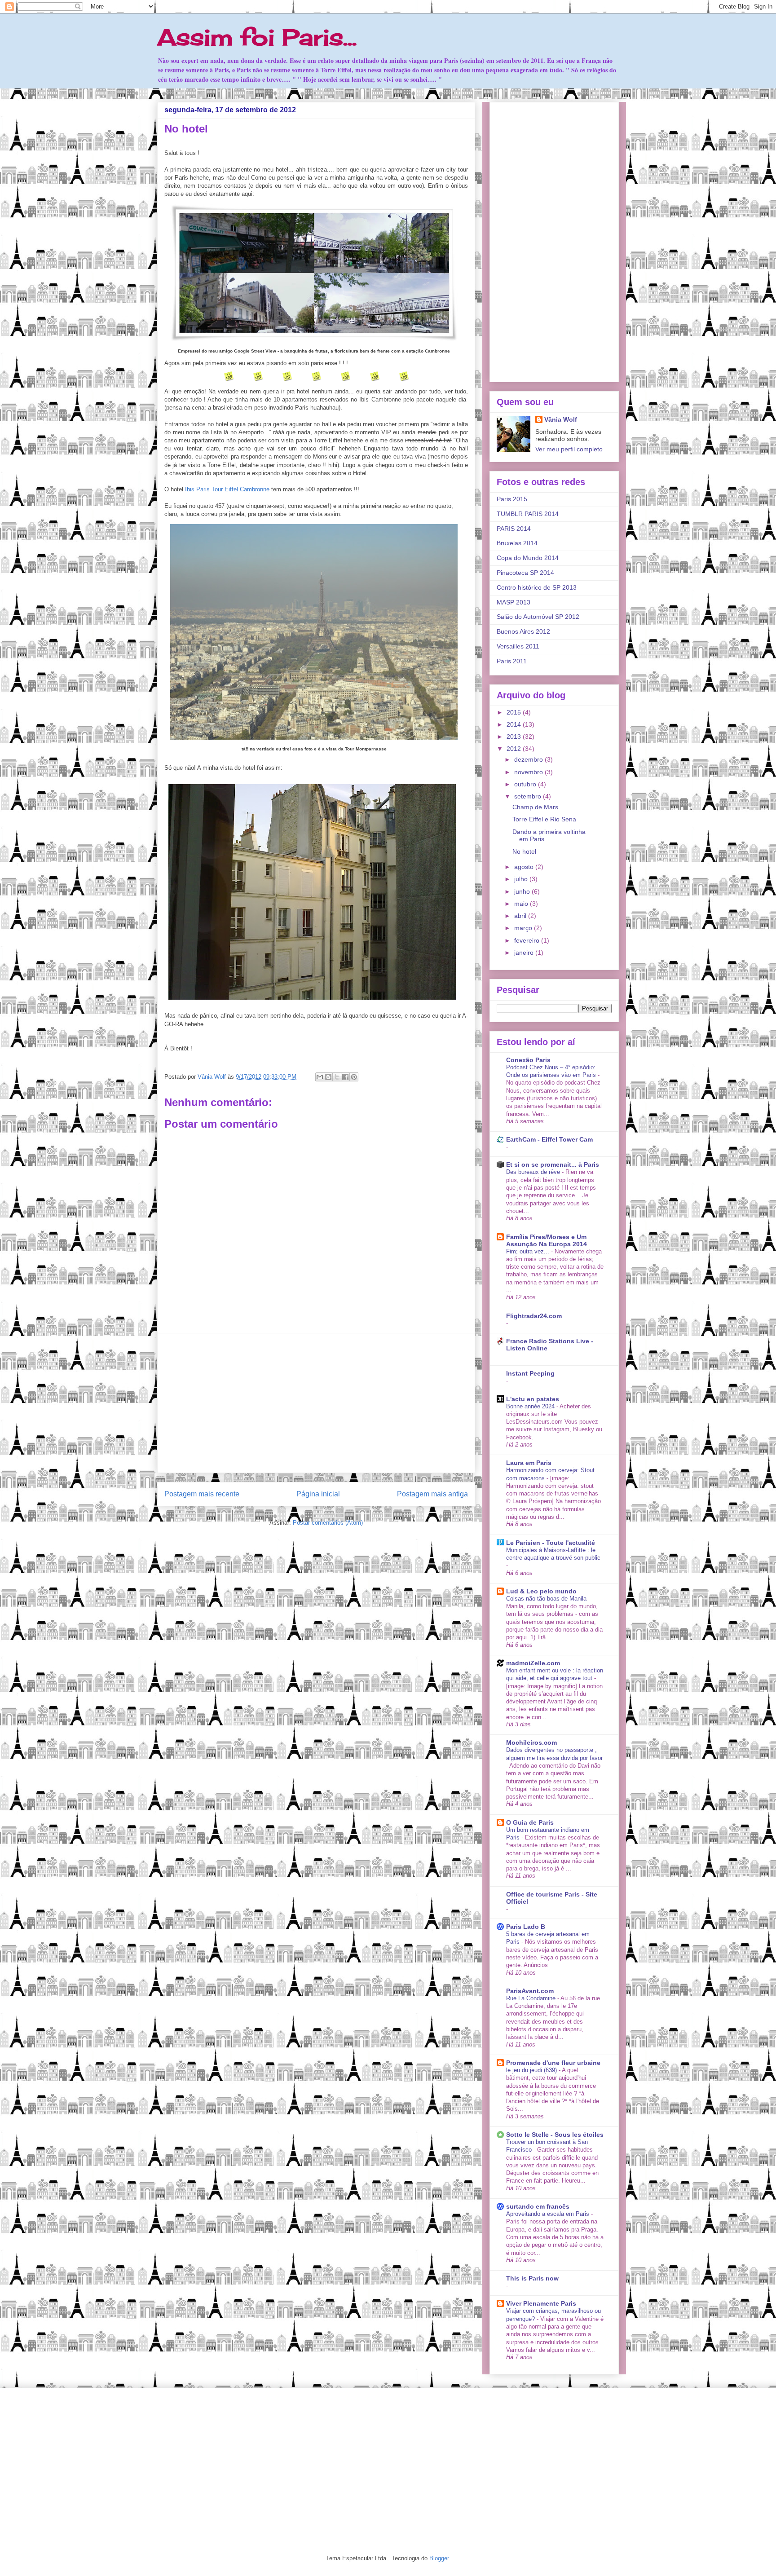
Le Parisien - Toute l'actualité (551, 1543)
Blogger (439, 2558)
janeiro (525, 953)
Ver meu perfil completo (569, 449)
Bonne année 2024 (531, 1406)
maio (522, 904)
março (524, 928)
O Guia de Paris (530, 1822)
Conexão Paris (528, 1060)
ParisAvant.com (530, 1991)
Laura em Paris (529, 1463)
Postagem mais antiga (432, 1494)
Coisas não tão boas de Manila (547, 1599)
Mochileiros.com (531, 1742)
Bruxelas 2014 (517, 543)
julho (522, 879)
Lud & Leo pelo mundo (541, 1591)
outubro (526, 784)
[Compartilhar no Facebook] (345, 1077)
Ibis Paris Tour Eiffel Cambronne (227, 489)
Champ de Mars (535, 807)
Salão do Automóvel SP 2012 (538, 617)
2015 (515, 712)
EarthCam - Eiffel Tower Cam (549, 1139)
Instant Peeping (530, 1373)
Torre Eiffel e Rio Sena (544, 819)
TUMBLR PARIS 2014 (528, 514)
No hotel (524, 851)
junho (523, 891)
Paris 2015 (512, 499)
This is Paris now (532, 2278)
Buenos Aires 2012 (523, 631)
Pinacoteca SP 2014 (525, 573)
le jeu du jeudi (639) (532, 2070)
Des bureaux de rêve (534, 1172)
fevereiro (528, 940)
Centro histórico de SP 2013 (537, 587)
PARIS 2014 (514, 529)
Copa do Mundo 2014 (528, 558)
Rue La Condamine (532, 1998)
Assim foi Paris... (257, 37)
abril (521, 916)
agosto (525, 867)
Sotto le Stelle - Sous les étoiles (555, 2135)
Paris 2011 (512, 661)
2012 (515, 749)
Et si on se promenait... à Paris (553, 1164)
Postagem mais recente (202, 1494)
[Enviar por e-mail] (320, 1077)
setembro (529, 796)
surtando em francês (538, 2206)
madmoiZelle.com (533, 1663)
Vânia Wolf (213, 1077)
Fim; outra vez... (529, 1251)
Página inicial (318, 1494)
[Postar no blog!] (328, 1077)
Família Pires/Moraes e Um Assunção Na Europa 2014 (547, 1240)
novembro (529, 772)
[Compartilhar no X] (337, 1077)
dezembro (529, 759)
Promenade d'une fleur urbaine (553, 2063)
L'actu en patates (533, 1399)
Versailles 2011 (518, 646)
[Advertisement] (316, 1403)
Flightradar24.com (534, 1316)
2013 (515, 737)
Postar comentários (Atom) (328, 1523)
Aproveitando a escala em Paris (549, 2214)
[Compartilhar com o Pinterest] (354, 1077)
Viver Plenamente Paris (541, 2303)
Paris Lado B (526, 1927)
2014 (515, 724)
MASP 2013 (514, 602)
